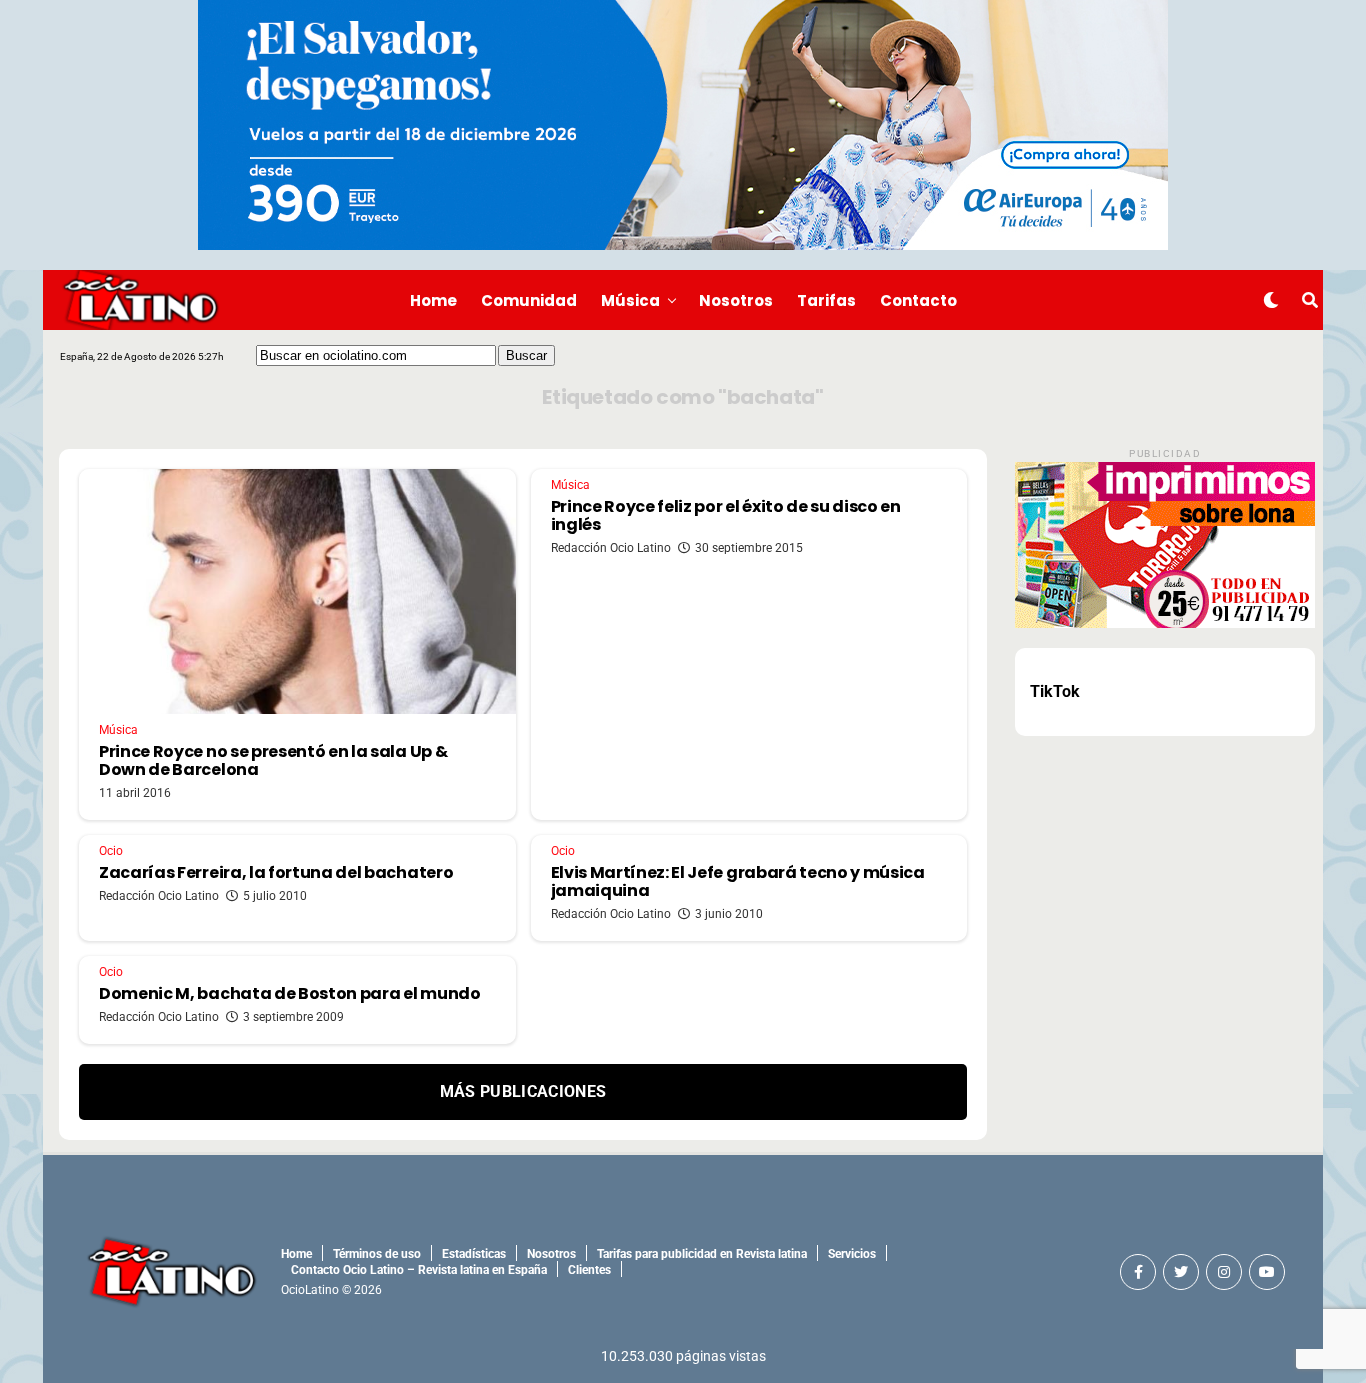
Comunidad (529, 300)
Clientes (589, 1270)
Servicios (852, 1254)
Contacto (918, 300)
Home (433, 300)
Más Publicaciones (523, 1091)
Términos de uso (377, 1254)
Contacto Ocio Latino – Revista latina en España (419, 1270)
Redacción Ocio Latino (611, 548)
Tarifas (826, 300)
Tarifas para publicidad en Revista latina (702, 1254)
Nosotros (736, 300)
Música (630, 300)
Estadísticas (474, 1254)
